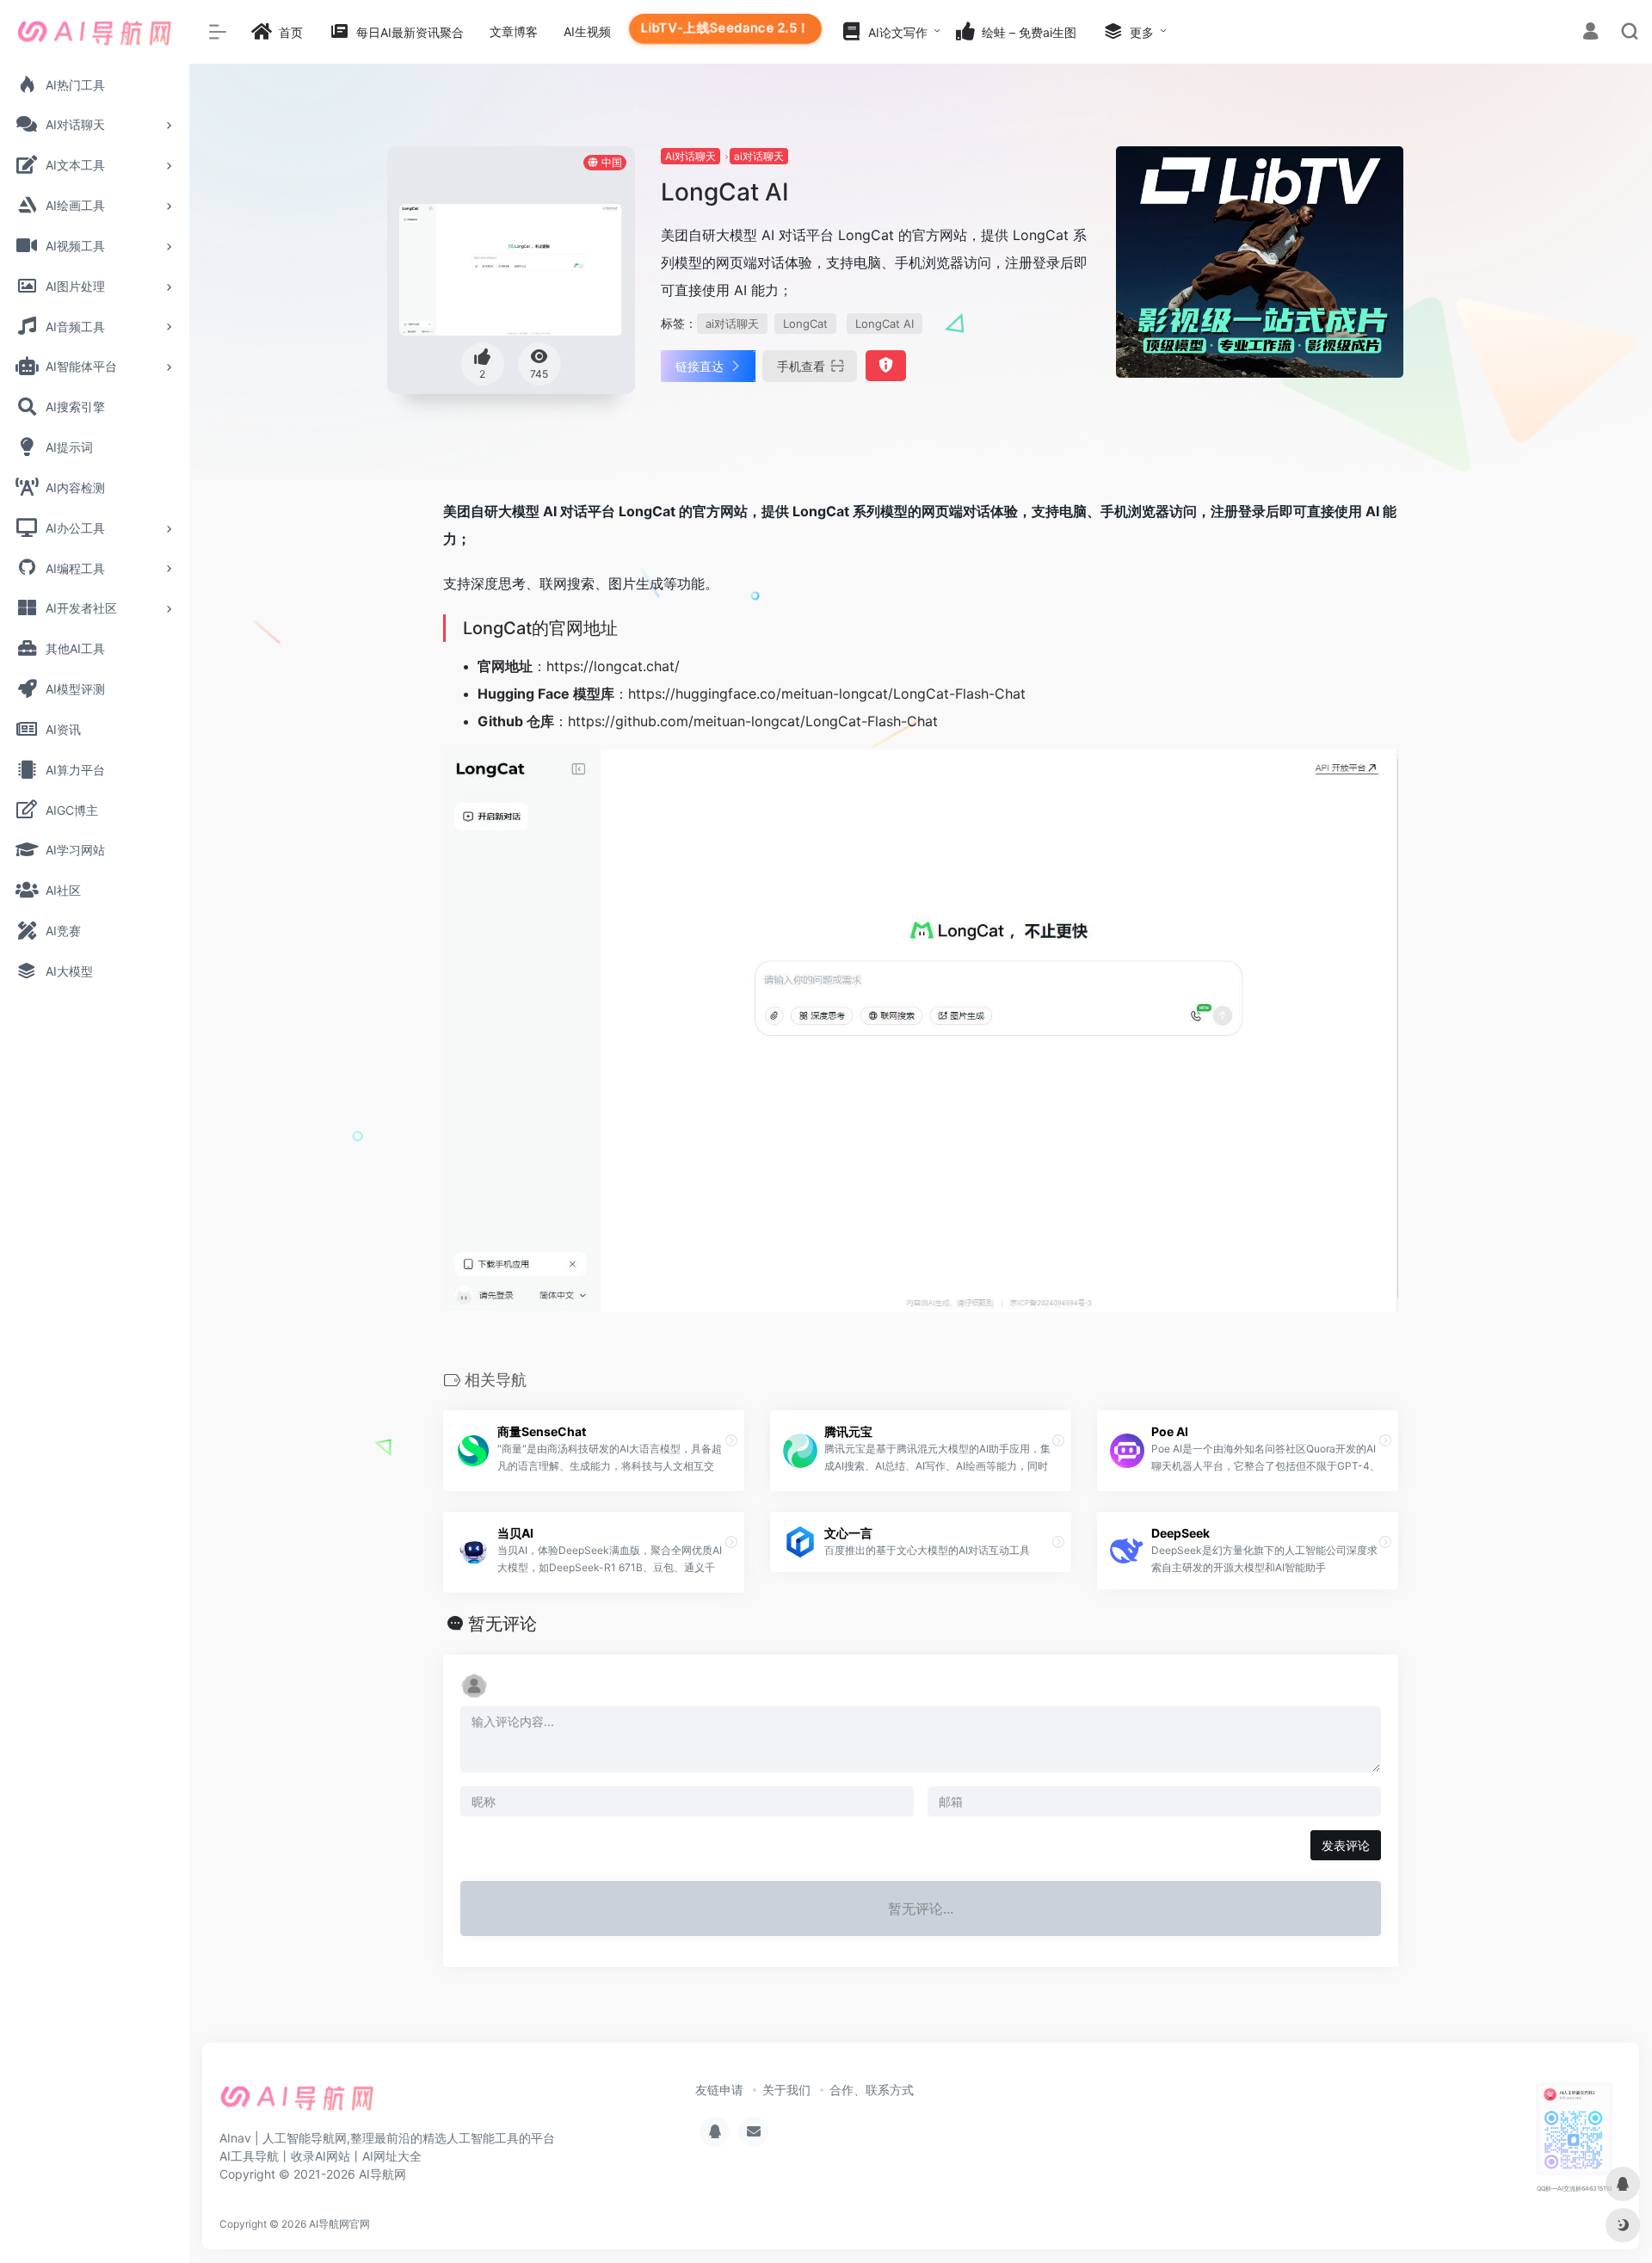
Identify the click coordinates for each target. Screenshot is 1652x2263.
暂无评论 (502, 1624)
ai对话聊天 (759, 156)
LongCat (805, 324)
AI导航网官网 (339, 2224)
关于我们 (786, 2090)
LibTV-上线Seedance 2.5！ (726, 28)
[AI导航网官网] (297, 2104)
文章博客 (514, 31)
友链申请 (719, 2090)
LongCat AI (885, 324)
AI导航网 (382, 2174)
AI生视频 (587, 31)
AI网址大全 (392, 2156)
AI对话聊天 (690, 156)
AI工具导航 (249, 2156)
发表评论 (1346, 1845)
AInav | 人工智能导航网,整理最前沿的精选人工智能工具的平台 (387, 2138)
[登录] (1590, 33)
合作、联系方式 (872, 2090)
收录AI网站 (321, 2156)
